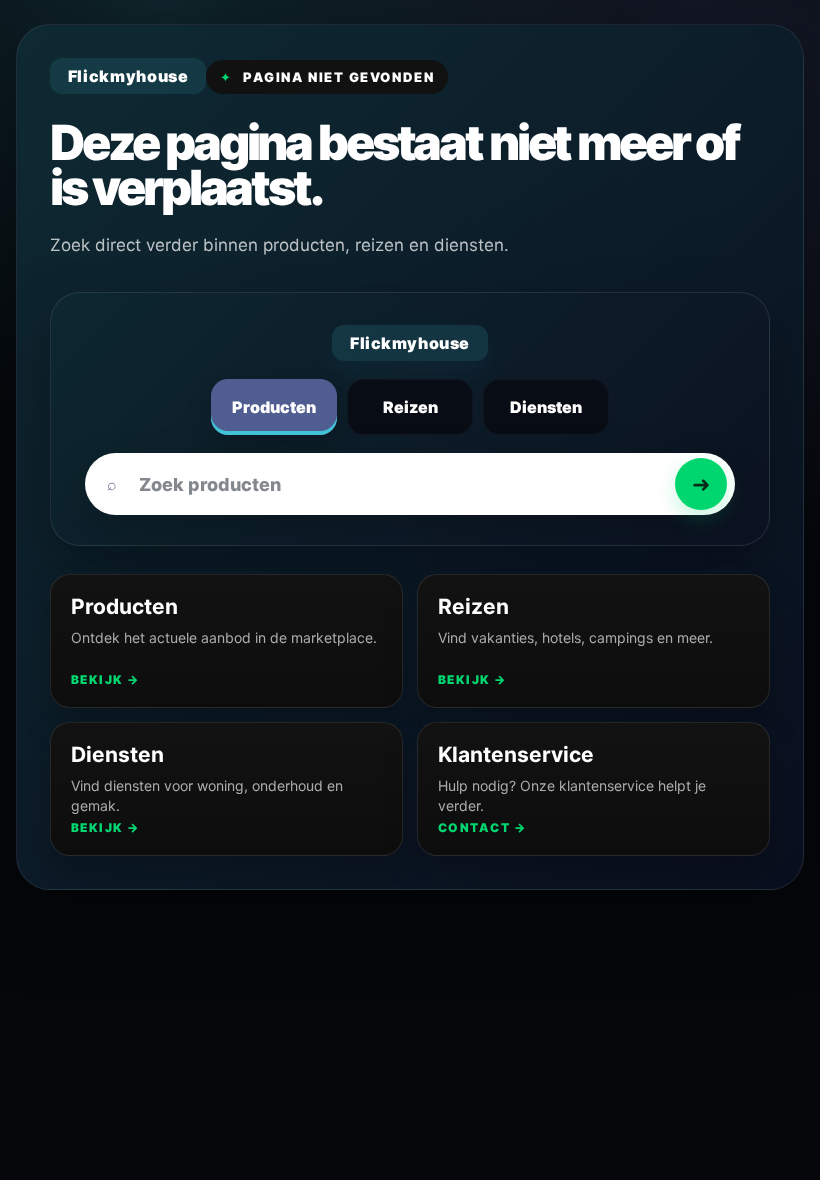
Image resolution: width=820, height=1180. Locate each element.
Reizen (410, 407)
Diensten (546, 407)
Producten (274, 407)
